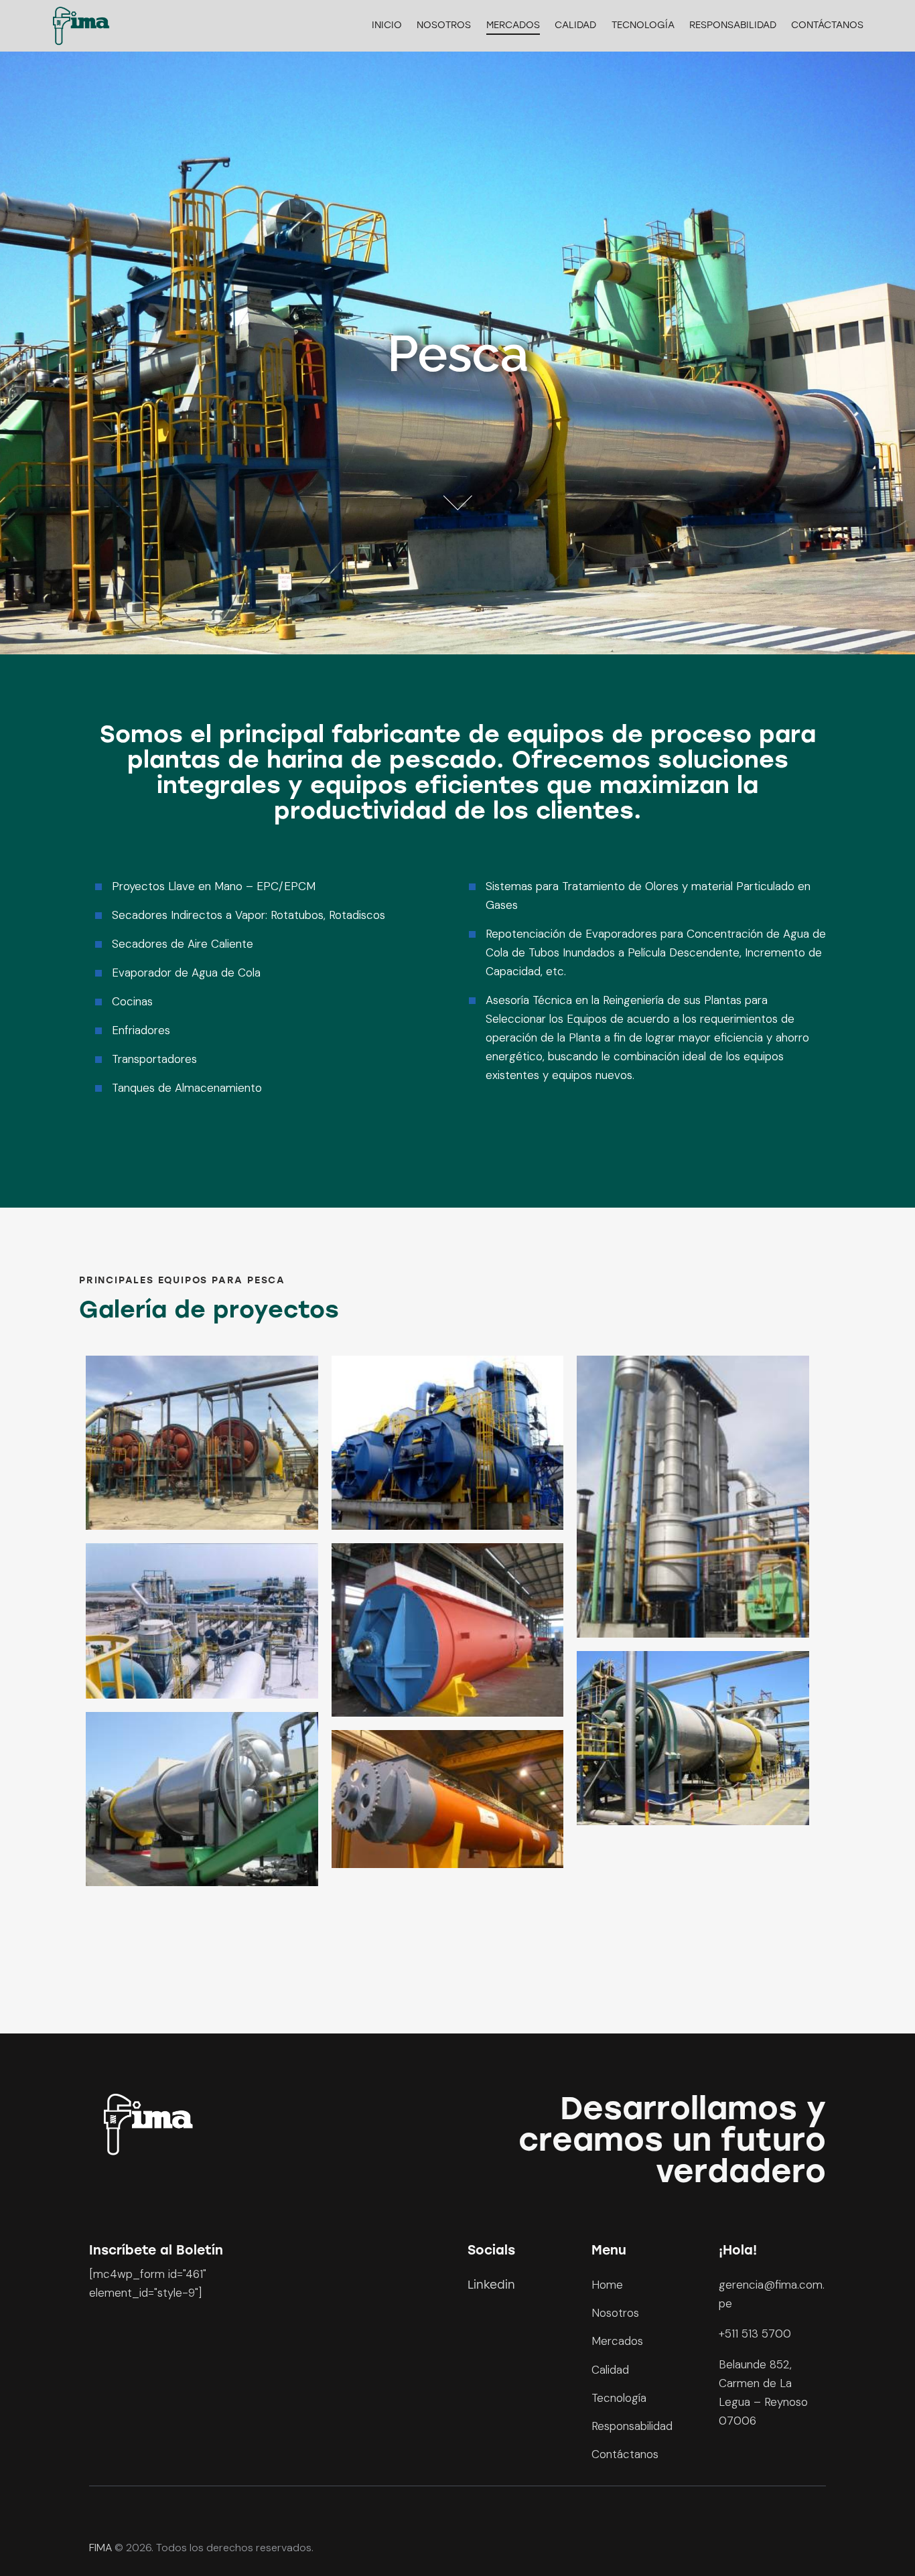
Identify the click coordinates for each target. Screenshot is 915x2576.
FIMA (100, 2548)
